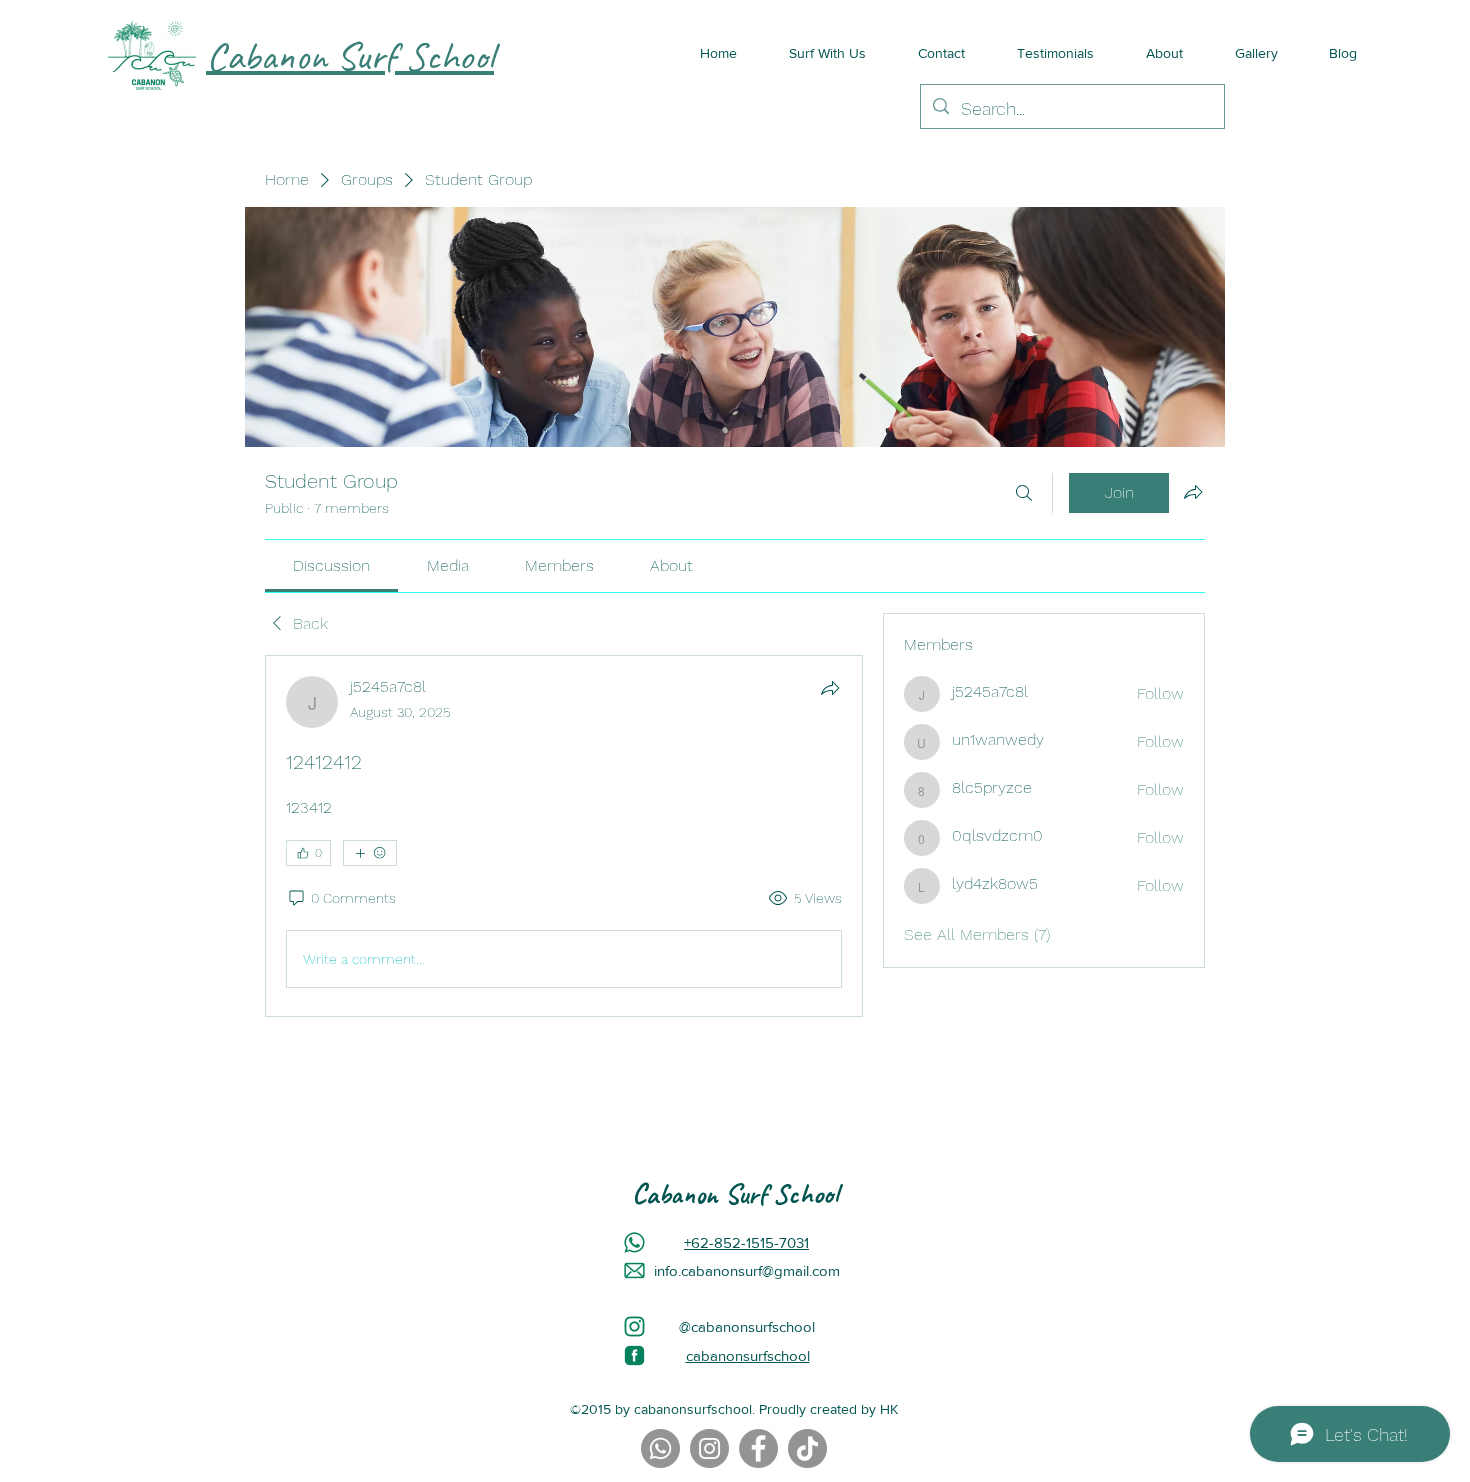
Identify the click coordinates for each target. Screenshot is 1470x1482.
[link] (331, 565)
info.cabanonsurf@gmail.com (747, 1270)
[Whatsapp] (660, 1448)
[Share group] (1193, 492)
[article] (564, 836)
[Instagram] (709, 1448)
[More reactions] (370, 853)
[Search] (1024, 493)
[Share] (830, 688)
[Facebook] (758, 1448)
